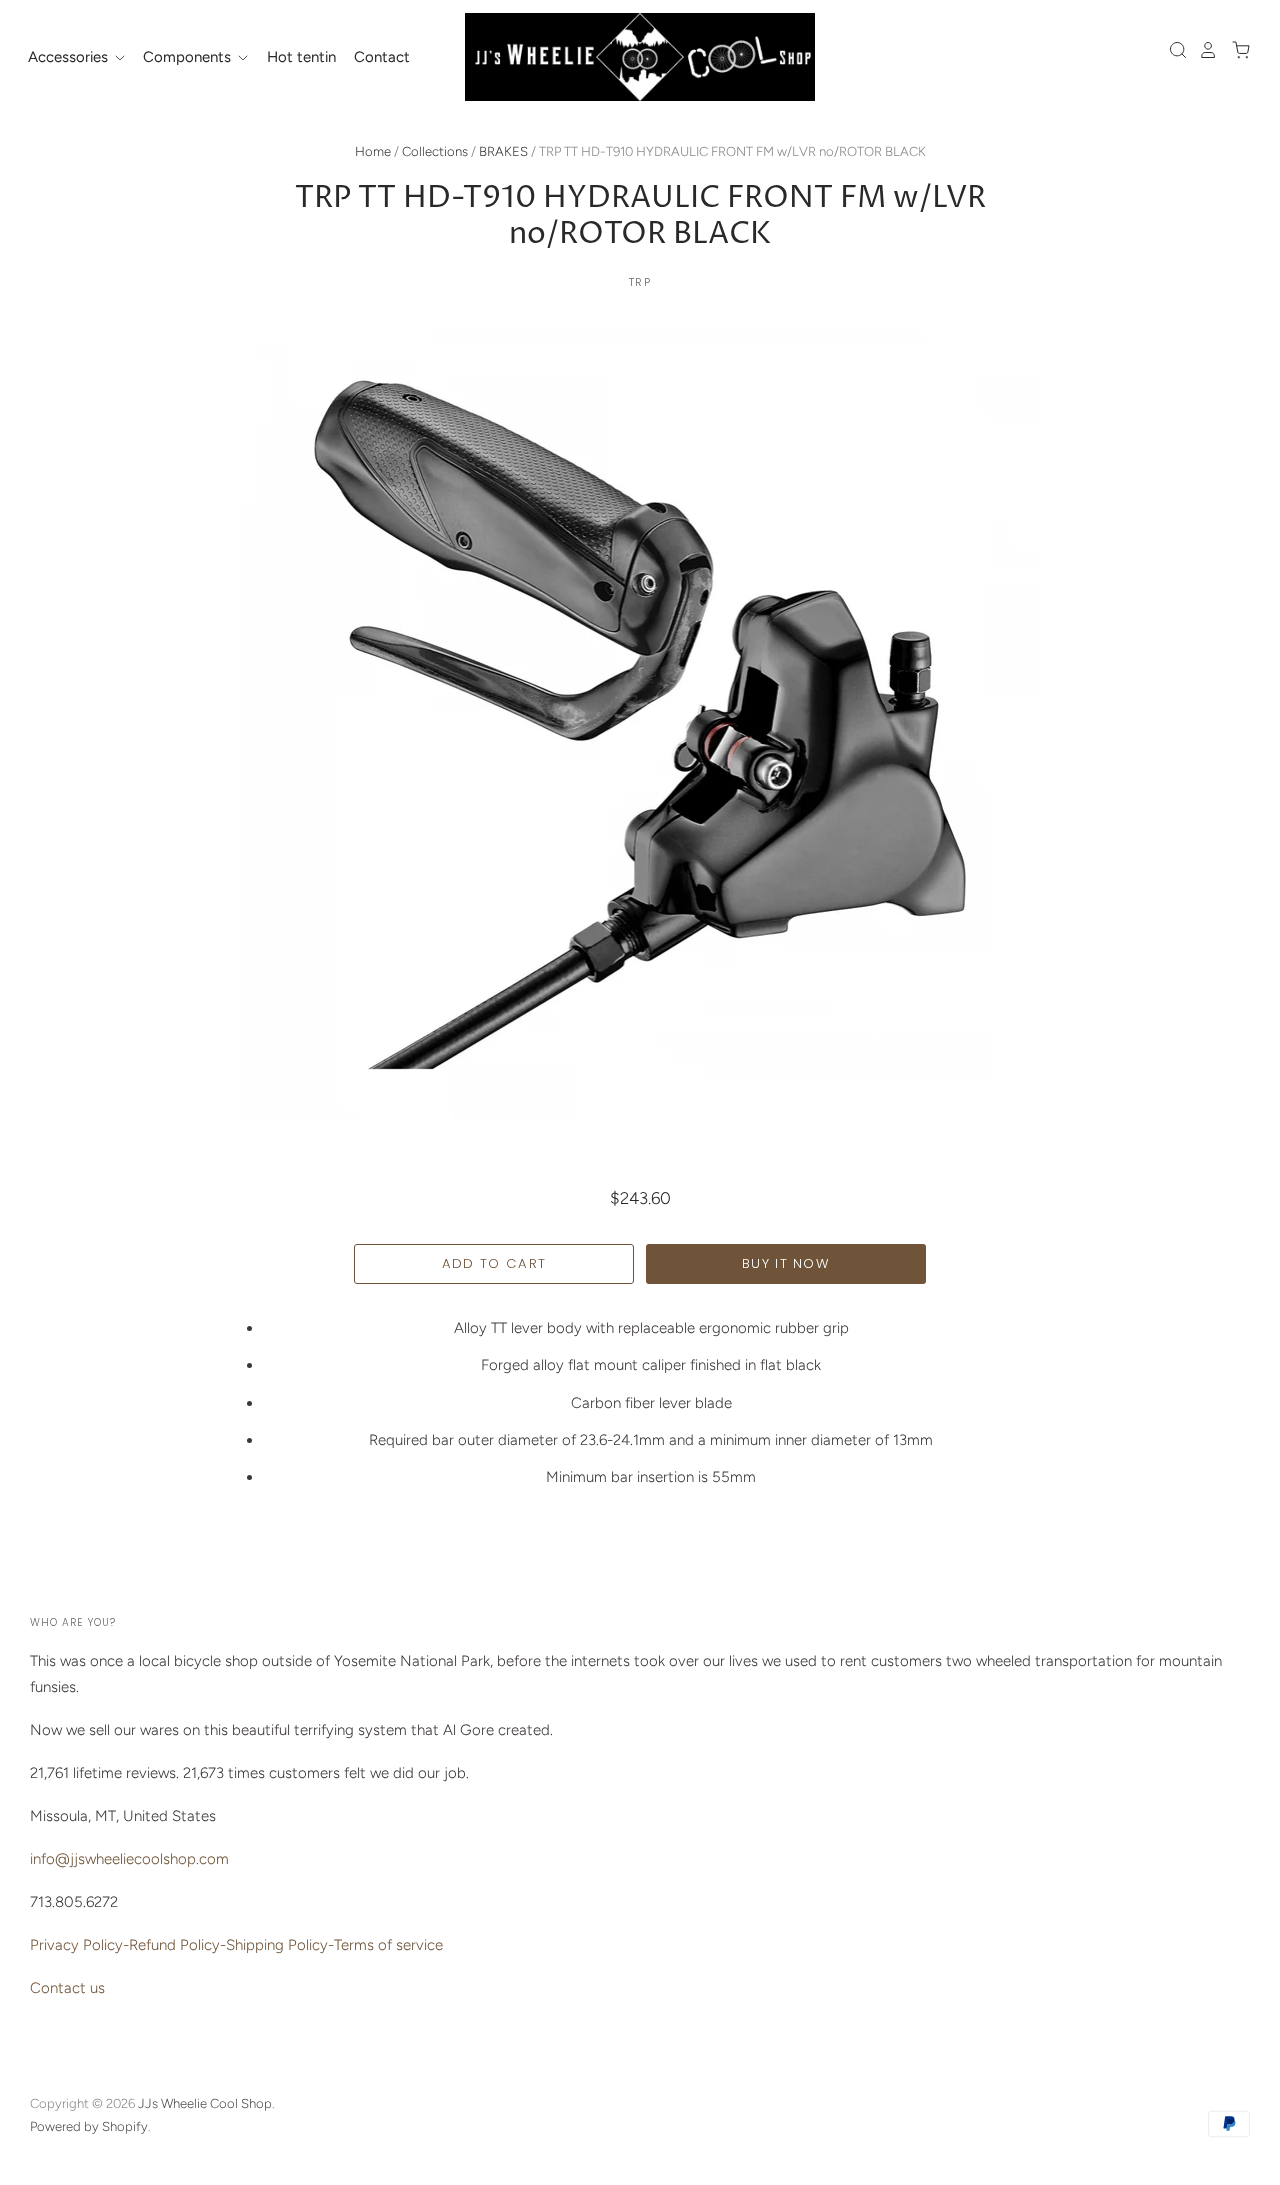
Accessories (70, 57)
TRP (639, 282)
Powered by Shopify (89, 2126)
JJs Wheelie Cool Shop (205, 2103)
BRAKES (503, 151)
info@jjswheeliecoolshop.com (129, 1859)
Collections (435, 151)
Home (373, 151)
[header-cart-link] (1235, 50)
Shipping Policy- (280, 1945)
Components (189, 57)
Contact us (67, 1988)
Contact (382, 57)
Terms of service (388, 1945)
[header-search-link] (1173, 50)
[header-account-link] (1203, 50)
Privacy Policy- (79, 1945)
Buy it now (786, 1263)
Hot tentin (301, 57)
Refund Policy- (177, 1945)
